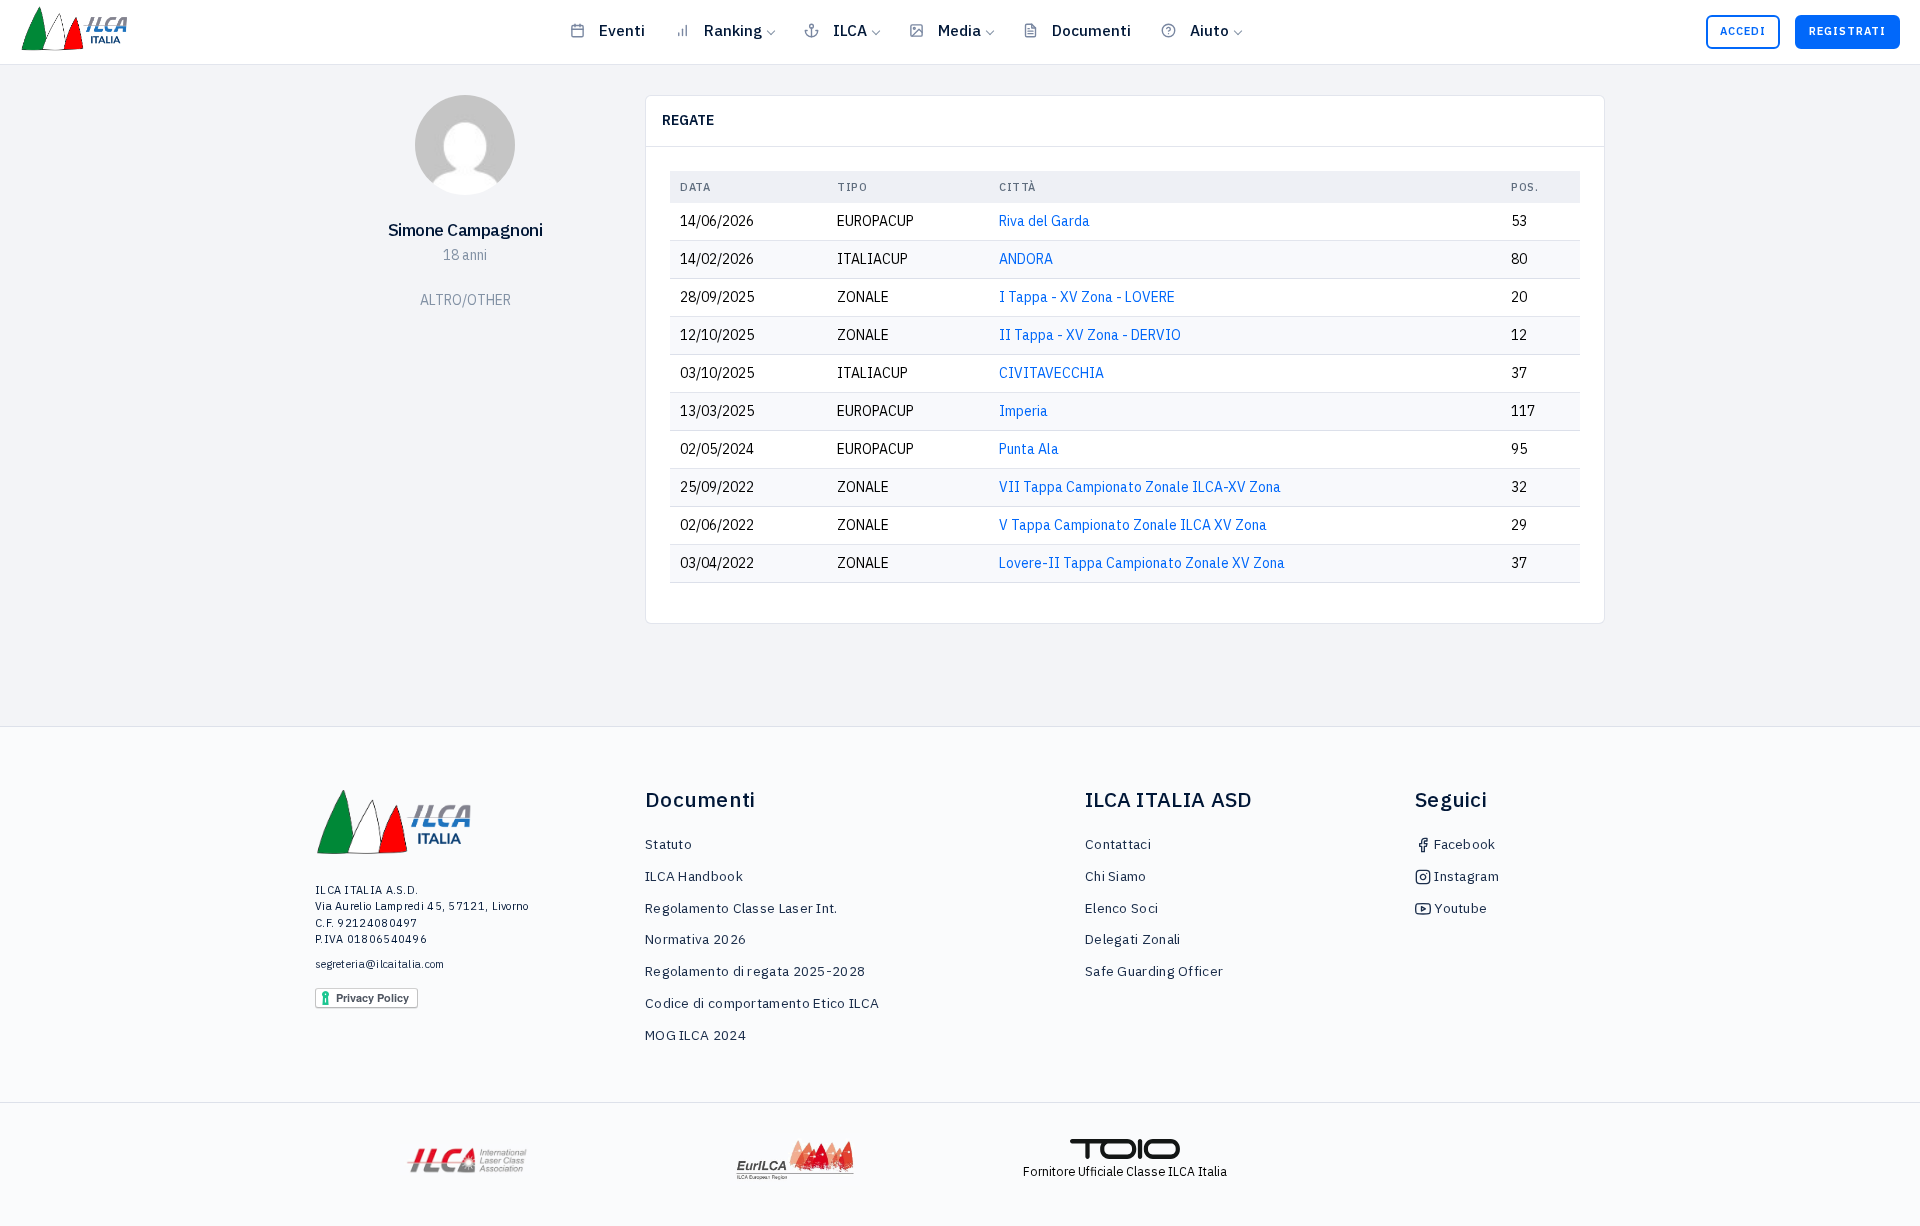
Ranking (733, 30)
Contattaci (1118, 844)
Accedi (1743, 31)
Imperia (1023, 411)
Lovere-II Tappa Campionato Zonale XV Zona (1142, 563)
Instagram (1465, 876)
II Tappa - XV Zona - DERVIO (1090, 335)
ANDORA (1026, 259)
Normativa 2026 (695, 939)
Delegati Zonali (1133, 939)
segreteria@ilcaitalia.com (380, 964)
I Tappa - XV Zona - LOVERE (1087, 297)
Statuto (668, 844)
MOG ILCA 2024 (695, 1035)
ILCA (850, 30)
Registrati (1847, 31)
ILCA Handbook (694, 876)
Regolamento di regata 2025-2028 (755, 971)
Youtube (1459, 908)
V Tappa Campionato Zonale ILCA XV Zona (1133, 525)
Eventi (622, 30)
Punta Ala (1029, 449)
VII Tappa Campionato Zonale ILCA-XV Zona (1140, 487)
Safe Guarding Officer (1154, 971)
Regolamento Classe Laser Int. (741, 908)
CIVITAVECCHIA (1051, 373)
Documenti (1091, 30)
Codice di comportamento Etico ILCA (762, 1003)
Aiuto (1209, 30)
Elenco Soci (1121, 908)
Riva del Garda (1044, 221)
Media (959, 30)
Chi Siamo (1116, 876)
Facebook (1463, 844)
